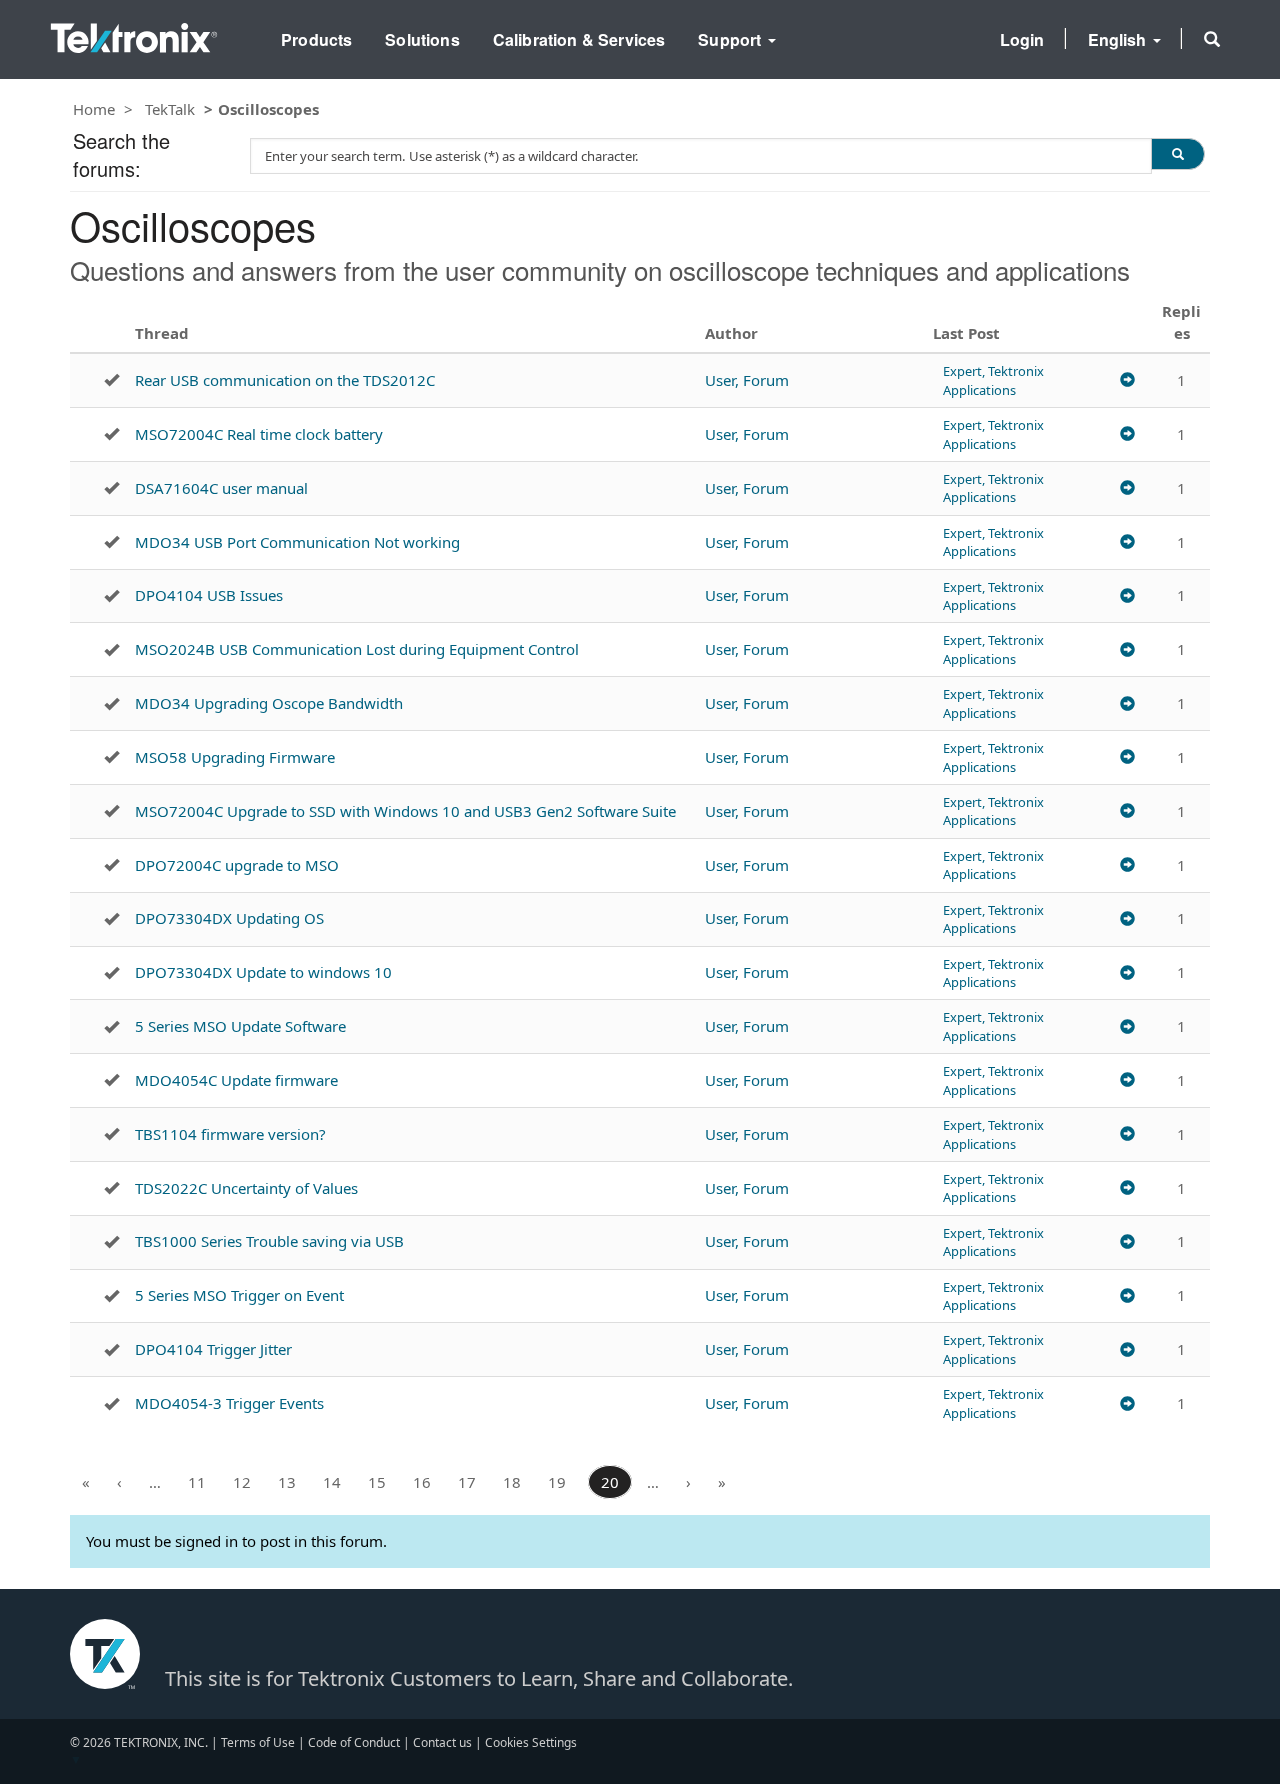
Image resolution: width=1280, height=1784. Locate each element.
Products (316, 39)
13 (287, 1482)
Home (94, 109)
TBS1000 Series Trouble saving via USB (269, 1241)
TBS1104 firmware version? (230, 1134)
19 (557, 1482)
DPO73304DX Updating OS (229, 918)
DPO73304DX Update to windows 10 (263, 972)
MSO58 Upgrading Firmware (235, 757)
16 (422, 1482)
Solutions (422, 39)
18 (512, 1482)
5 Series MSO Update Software (240, 1026)
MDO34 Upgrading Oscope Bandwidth (269, 703)
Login (1022, 39)
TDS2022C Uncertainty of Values (246, 1188)
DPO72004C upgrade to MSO (237, 865)
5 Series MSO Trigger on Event (239, 1295)
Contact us (442, 1742)
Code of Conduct (354, 1742)
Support (731, 39)
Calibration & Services (579, 39)
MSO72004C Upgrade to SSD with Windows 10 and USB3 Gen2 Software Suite (405, 811)
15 (377, 1482)
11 (197, 1482)
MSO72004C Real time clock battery (259, 434)
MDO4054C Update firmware (236, 1080)
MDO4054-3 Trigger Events (229, 1403)
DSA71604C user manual (221, 488)
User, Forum (747, 380)
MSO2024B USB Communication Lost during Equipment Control (357, 649)
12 (242, 1482)
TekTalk (170, 109)
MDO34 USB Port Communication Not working (297, 542)
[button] (1212, 39)
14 (332, 1482)
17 (467, 1482)
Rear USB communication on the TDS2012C (285, 380)
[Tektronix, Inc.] (134, 33)
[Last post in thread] (1127, 380)
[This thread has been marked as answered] (111, 380)
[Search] (1178, 154)
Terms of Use (258, 1742)
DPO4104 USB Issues (209, 595)
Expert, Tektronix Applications (993, 380)
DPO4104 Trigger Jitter (213, 1349)
